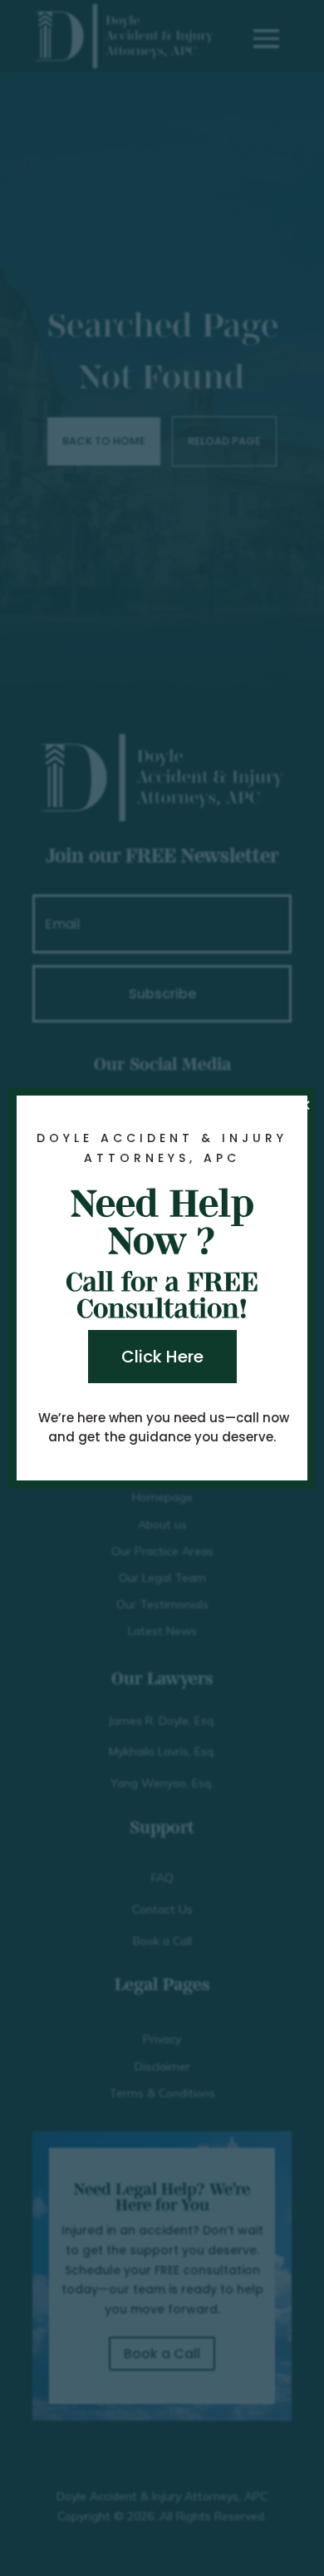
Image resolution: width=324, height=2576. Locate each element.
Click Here (162, 1357)
